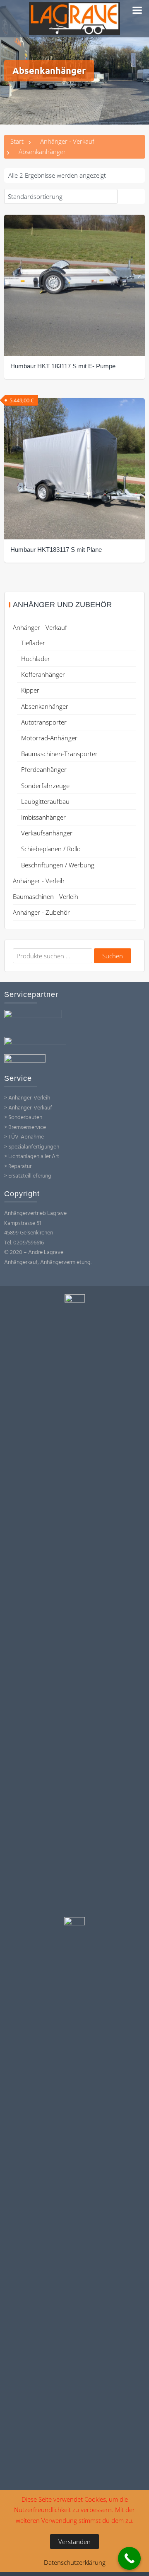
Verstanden (74, 2542)
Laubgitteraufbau (45, 801)
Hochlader (36, 659)
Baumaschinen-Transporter (59, 754)
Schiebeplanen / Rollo (51, 849)
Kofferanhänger (43, 674)
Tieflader (33, 643)
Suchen (113, 956)
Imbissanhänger (43, 817)
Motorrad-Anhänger (49, 738)
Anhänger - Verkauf (67, 141)
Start (17, 141)
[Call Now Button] (129, 2558)
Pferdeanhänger (44, 769)
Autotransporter (44, 722)
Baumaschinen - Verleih (46, 896)
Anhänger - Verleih (39, 881)
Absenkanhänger (45, 706)
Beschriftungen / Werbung (58, 865)
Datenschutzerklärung (75, 2562)
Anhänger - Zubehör (41, 912)
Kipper (30, 690)
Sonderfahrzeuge (45, 786)
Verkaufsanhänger (47, 833)
